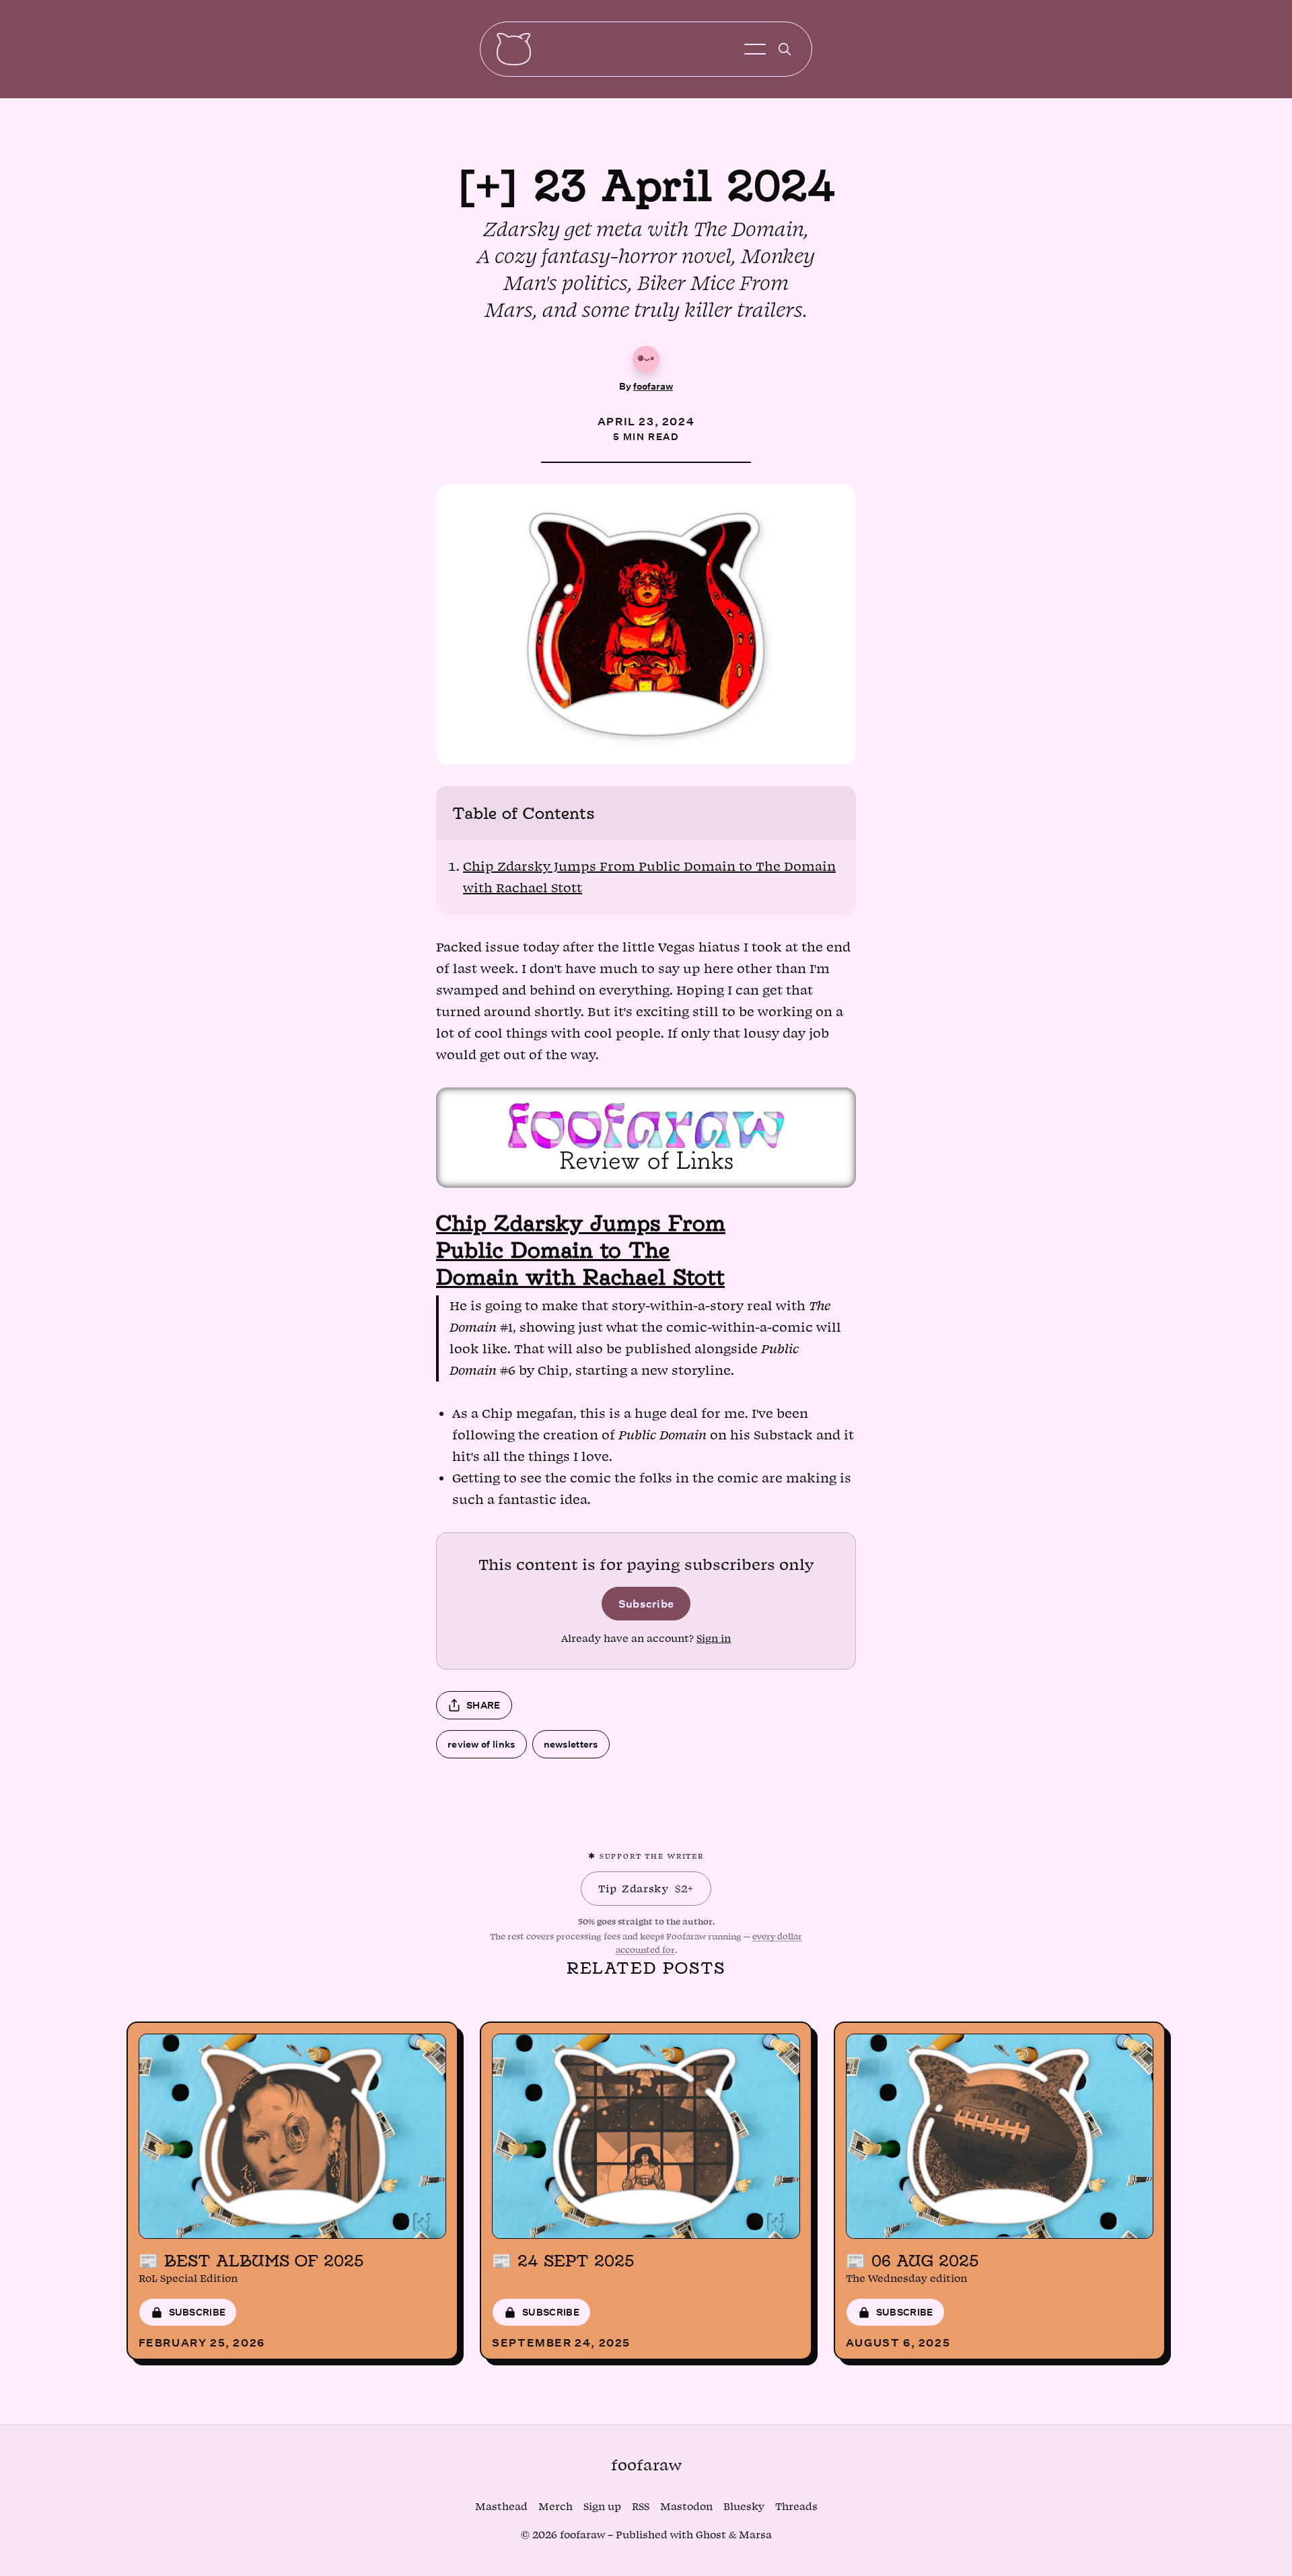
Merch (555, 2507)
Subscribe (646, 1603)
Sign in (714, 1639)
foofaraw (653, 386)
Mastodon (686, 2507)
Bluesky (744, 2507)
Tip (646, 1889)
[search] (785, 49)
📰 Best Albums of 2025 (251, 2260)
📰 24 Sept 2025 (563, 2260)
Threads (796, 2507)
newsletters (571, 1744)
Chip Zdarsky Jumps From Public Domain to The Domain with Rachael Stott (581, 1250)
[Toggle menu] (755, 49)
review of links (481, 1744)
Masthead (501, 2507)
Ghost (711, 2535)
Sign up (602, 2507)
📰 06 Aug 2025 (912, 2260)
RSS (641, 2507)
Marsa (755, 2535)
